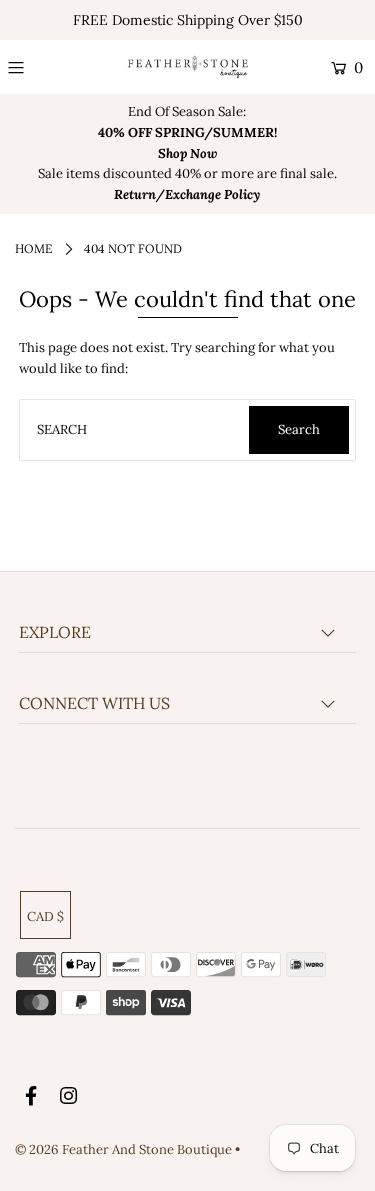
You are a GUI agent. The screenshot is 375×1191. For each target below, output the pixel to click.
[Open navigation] (37, 68)
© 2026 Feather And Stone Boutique (125, 1149)
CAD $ (45, 916)
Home (33, 248)
